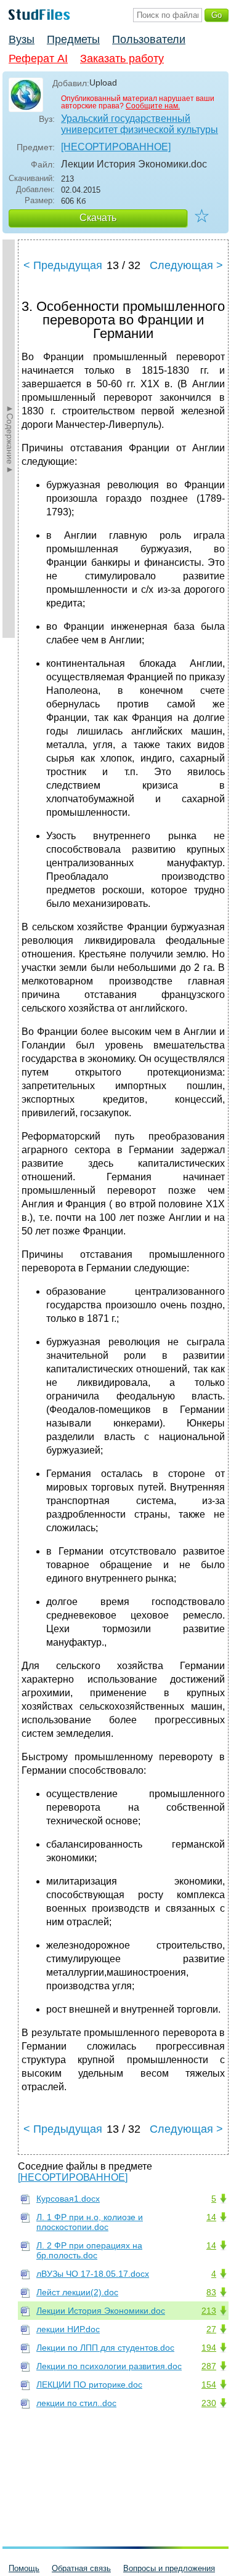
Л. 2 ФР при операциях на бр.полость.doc (89, 2250)
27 (211, 2329)
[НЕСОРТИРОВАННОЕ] (116, 147)
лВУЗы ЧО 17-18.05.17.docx (93, 2274)
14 (211, 2217)
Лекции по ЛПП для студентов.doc (105, 2348)
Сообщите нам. (153, 106)
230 (209, 2403)
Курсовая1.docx (68, 2199)
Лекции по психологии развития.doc (109, 2366)
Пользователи (149, 39)
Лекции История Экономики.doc (101, 2311)
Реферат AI (38, 58)
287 (209, 2366)
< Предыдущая (63, 265)
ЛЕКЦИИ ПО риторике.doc (89, 2385)
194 (209, 2348)
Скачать (98, 218)
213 (209, 2311)
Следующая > (186, 265)
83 (211, 2292)
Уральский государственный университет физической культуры (140, 124)
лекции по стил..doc (76, 2403)
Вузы (22, 39)
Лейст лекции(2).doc (77, 2292)
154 (209, 2385)
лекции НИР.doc (68, 2329)
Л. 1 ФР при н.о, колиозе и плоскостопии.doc (90, 2222)
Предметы (73, 39)
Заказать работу (122, 58)
